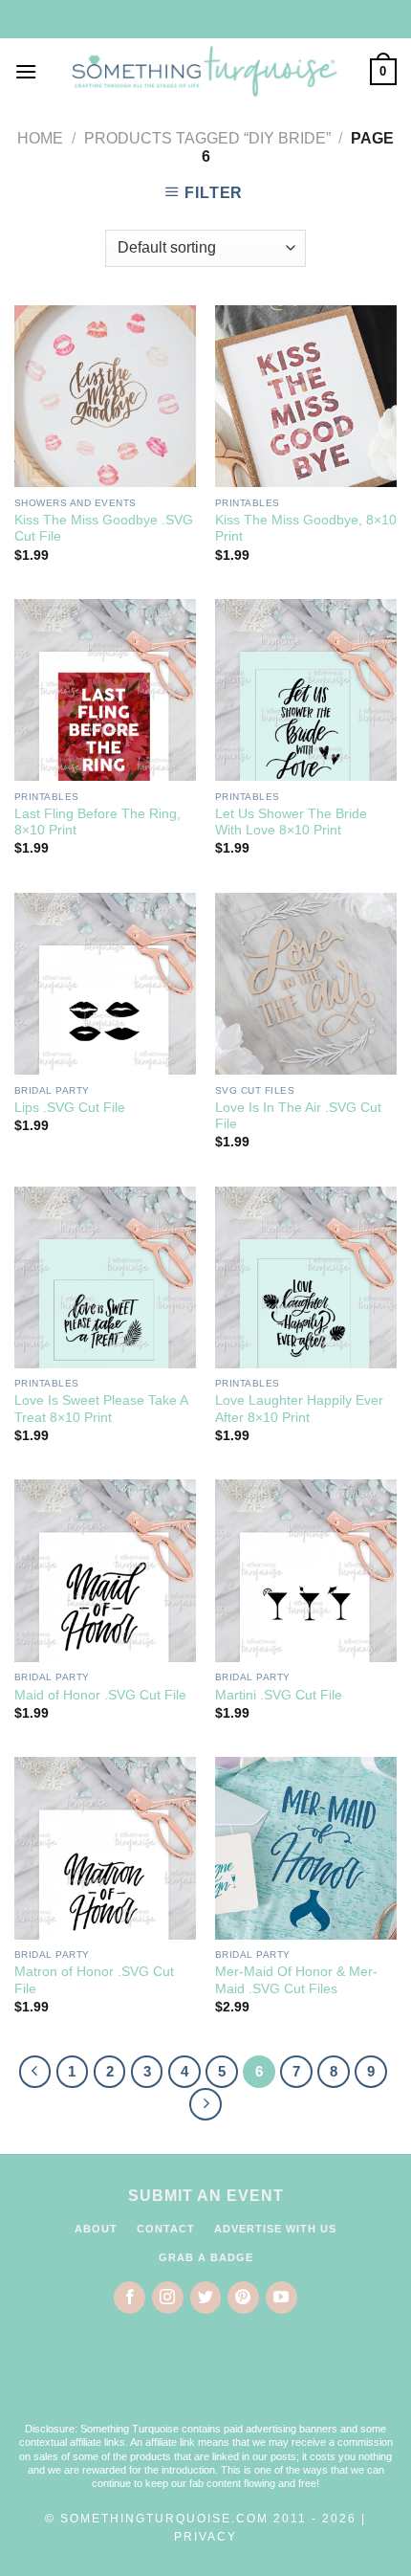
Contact (166, 2229)
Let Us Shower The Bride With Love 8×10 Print (291, 822)
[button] (205, 2381)
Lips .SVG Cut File (70, 1108)
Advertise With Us (275, 2229)
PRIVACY (205, 2537)
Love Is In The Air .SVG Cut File (298, 1116)
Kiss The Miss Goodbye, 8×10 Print (306, 529)
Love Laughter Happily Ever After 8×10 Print (299, 1409)
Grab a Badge (206, 2257)
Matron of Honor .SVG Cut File (94, 1980)
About (96, 2229)
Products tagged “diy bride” (207, 138)
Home (40, 138)
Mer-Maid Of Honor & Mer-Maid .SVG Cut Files (296, 1980)
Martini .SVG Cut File (279, 1695)
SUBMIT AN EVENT (206, 2196)
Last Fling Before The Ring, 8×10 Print (97, 822)
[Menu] (26, 71)
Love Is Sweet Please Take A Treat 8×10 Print (101, 1409)
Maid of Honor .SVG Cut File (100, 1695)
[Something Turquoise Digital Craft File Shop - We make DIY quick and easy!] (204, 72)
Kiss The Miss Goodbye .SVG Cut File (104, 529)
